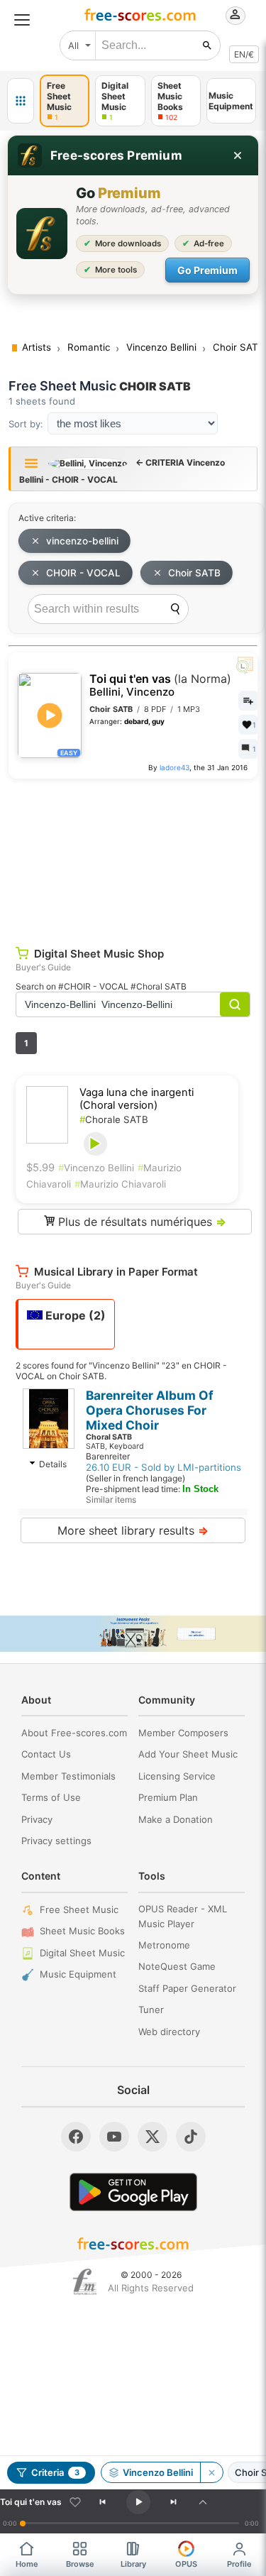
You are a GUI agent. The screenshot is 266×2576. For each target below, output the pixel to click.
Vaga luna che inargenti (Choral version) (137, 1099)
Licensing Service (177, 1776)
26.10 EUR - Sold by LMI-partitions (164, 1467)
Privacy (37, 1819)
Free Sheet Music (79, 1909)
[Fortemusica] (85, 2282)
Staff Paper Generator (187, 1988)
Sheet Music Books (82, 1931)
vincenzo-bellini (82, 541)
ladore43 (174, 767)
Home (27, 2564)
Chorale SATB (114, 1119)
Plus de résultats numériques (140, 1222)
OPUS (186, 2564)
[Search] (175, 609)
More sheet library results (133, 1530)
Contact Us (46, 1754)
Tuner (151, 2010)
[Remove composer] (211, 2472)
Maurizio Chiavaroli (120, 1184)
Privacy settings (56, 1841)
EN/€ (244, 54)
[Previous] (102, 2502)
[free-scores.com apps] (21, 101)
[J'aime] (75, 2502)
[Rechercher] (207, 45)
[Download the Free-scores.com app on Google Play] (133, 2192)
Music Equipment (78, 1974)
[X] (153, 2137)
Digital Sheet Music (82, 1953)
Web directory (169, 2032)
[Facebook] (76, 2137)
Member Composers (183, 1733)
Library (133, 2564)
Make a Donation (176, 1819)
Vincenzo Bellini (96, 1168)
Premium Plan (168, 1797)
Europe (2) (74, 1315)
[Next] (174, 2502)
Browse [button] (80, 2564)
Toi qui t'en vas (160, 685)
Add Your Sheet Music (188, 1754)
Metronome (164, 1945)
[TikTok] (191, 2137)
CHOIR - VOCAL (83, 573)
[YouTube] (114, 2137)
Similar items (111, 1500)
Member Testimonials (68, 1776)
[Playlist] (203, 2502)
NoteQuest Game (177, 1966)
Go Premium (207, 270)
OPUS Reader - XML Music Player (183, 1916)
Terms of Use (51, 1797)
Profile (239, 2564)
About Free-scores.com (74, 1733)
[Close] (238, 155)
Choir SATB (194, 573)
